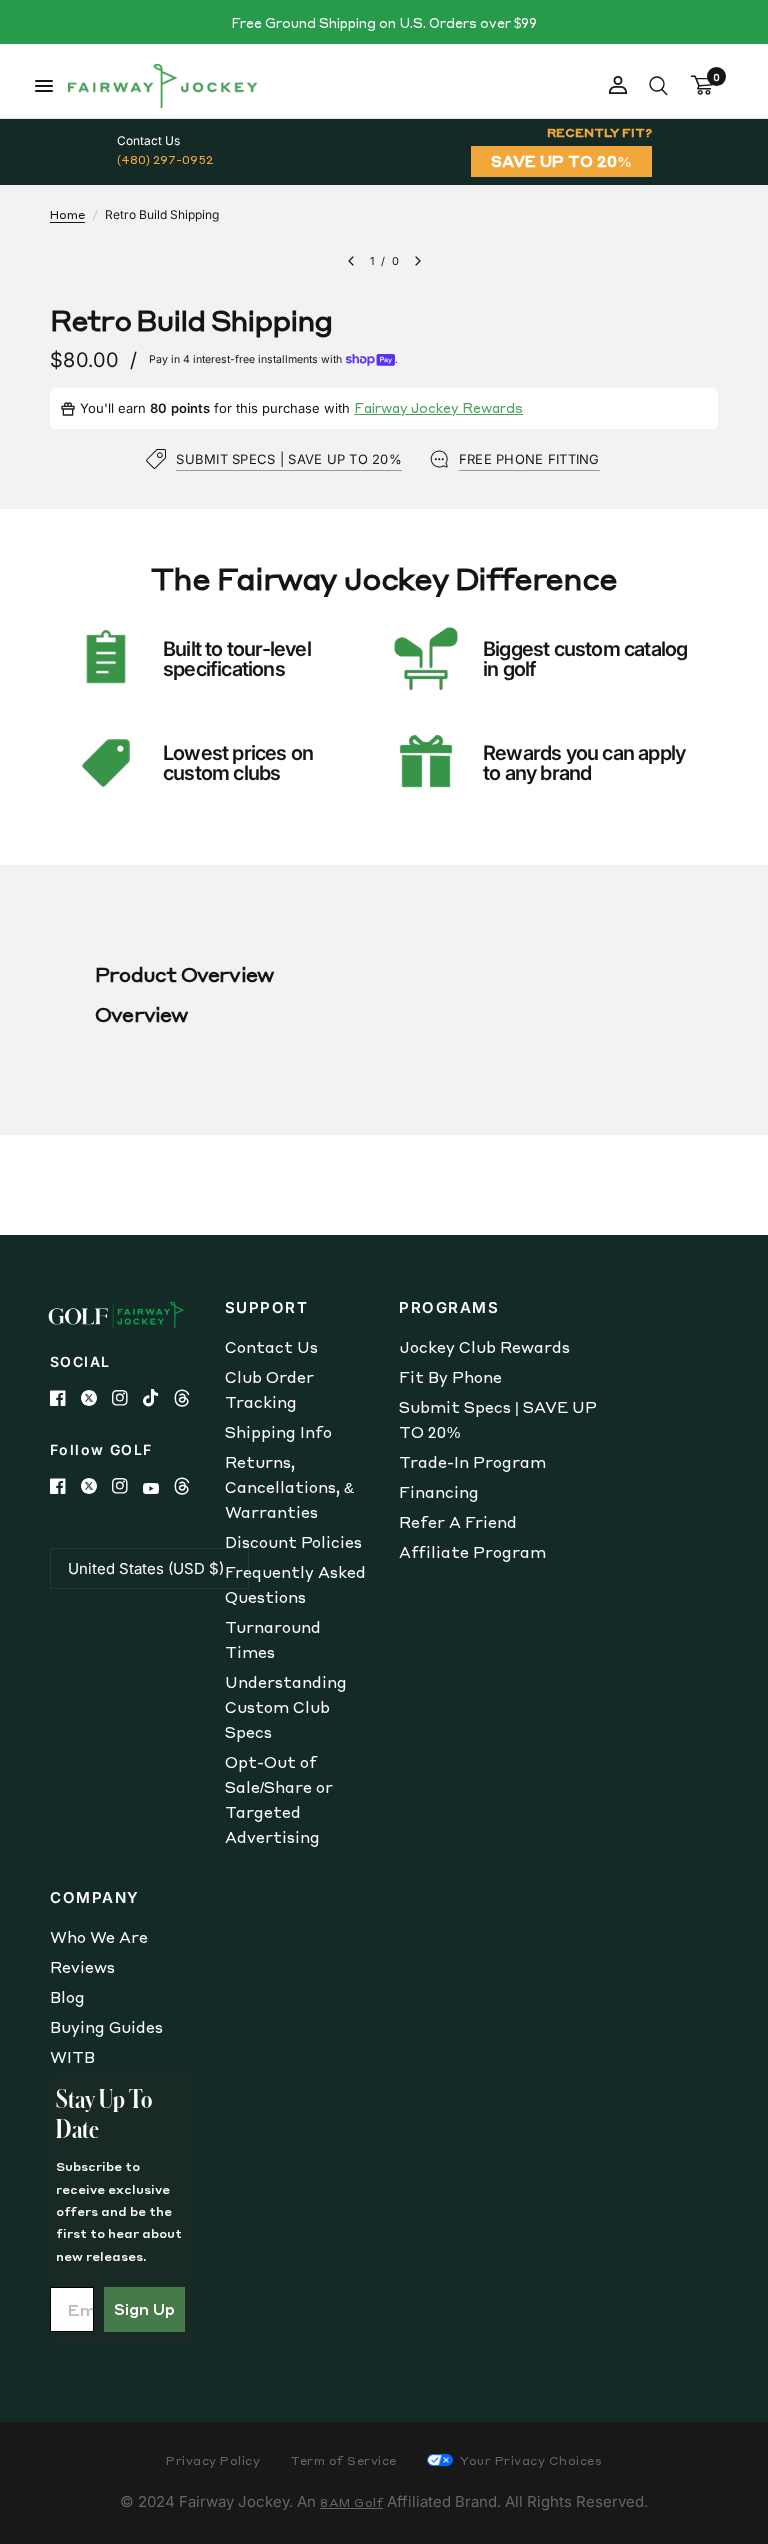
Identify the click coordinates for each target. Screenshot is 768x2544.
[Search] (658, 86)
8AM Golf (351, 2502)
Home (67, 214)
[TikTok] (158, 1398)
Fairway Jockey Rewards (438, 407)
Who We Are (99, 1937)
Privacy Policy (213, 2460)
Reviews (82, 1967)
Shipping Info (278, 1432)
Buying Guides (106, 2027)
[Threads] (189, 1398)
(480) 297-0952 (165, 159)
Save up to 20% (561, 161)
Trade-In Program (472, 1462)
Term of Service (343, 2460)
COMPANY (95, 1897)
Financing (439, 1492)
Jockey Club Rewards (484, 1347)
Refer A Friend (458, 1522)
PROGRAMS (449, 1307)
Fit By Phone (450, 1377)
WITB (72, 2057)
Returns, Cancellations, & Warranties (289, 1487)
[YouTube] (158, 1488)
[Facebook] (65, 1398)
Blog (67, 1997)
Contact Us (271, 1347)
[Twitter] (96, 1398)
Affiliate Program (472, 1552)
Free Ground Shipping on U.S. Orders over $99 (384, 22)
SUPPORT (267, 1307)
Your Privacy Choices (530, 2460)
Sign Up (144, 2309)
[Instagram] (127, 1398)
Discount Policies (293, 1542)
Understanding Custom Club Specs (286, 1707)
